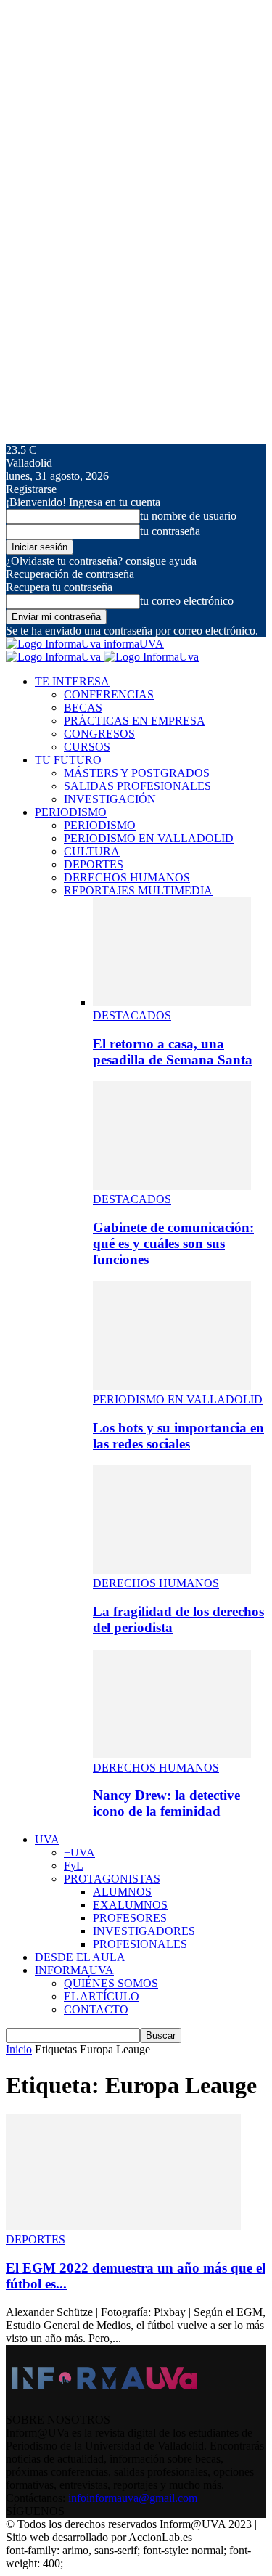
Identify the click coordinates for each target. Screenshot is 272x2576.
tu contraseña (170, 531)
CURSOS (87, 747)
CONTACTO (96, 2009)
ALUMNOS (122, 1892)
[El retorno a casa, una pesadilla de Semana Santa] (172, 1002)
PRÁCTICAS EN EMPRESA (135, 721)
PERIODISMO (71, 812)
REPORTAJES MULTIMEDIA (138, 890)
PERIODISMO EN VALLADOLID (149, 838)
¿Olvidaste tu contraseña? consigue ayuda (101, 561)
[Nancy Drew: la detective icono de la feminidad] (172, 1754)
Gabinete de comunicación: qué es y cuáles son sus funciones (173, 1243)
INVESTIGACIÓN (110, 799)
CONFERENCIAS (109, 694)
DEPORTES (94, 864)
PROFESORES (130, 1918)
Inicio (19, 2049)
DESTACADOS (132, 1015)
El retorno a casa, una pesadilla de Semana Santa (173, 1052)
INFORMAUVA (74, 1970)
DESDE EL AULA (80, 1957)
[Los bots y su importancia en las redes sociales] (172, 1386)
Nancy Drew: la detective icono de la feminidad (166, 1803)
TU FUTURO (68, 760)
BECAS (83, 708)
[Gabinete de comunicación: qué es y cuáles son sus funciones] (172, 1186)
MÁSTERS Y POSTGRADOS (137, 773)
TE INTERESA (72, 681)
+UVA (79, 1852)
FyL (74, 1866)
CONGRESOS (99, 734)
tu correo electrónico (187, 601)
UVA (47, 1839)
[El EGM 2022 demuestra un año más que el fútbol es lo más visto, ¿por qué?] (123, 2226)
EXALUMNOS (130, 1905)
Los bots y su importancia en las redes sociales (178, 1436)
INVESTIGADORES (144, 1931)
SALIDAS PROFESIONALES (137, 786)
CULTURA (92, 851)
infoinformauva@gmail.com (133, 2498)
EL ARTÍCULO (102, 1996)
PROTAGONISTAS (112, 1879)
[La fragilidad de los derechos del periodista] (172, 1570)
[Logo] (55, 657)
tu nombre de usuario (188, 516)
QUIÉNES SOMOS (111, 1983)
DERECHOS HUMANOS (127, 877)
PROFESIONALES (140, 1944)
